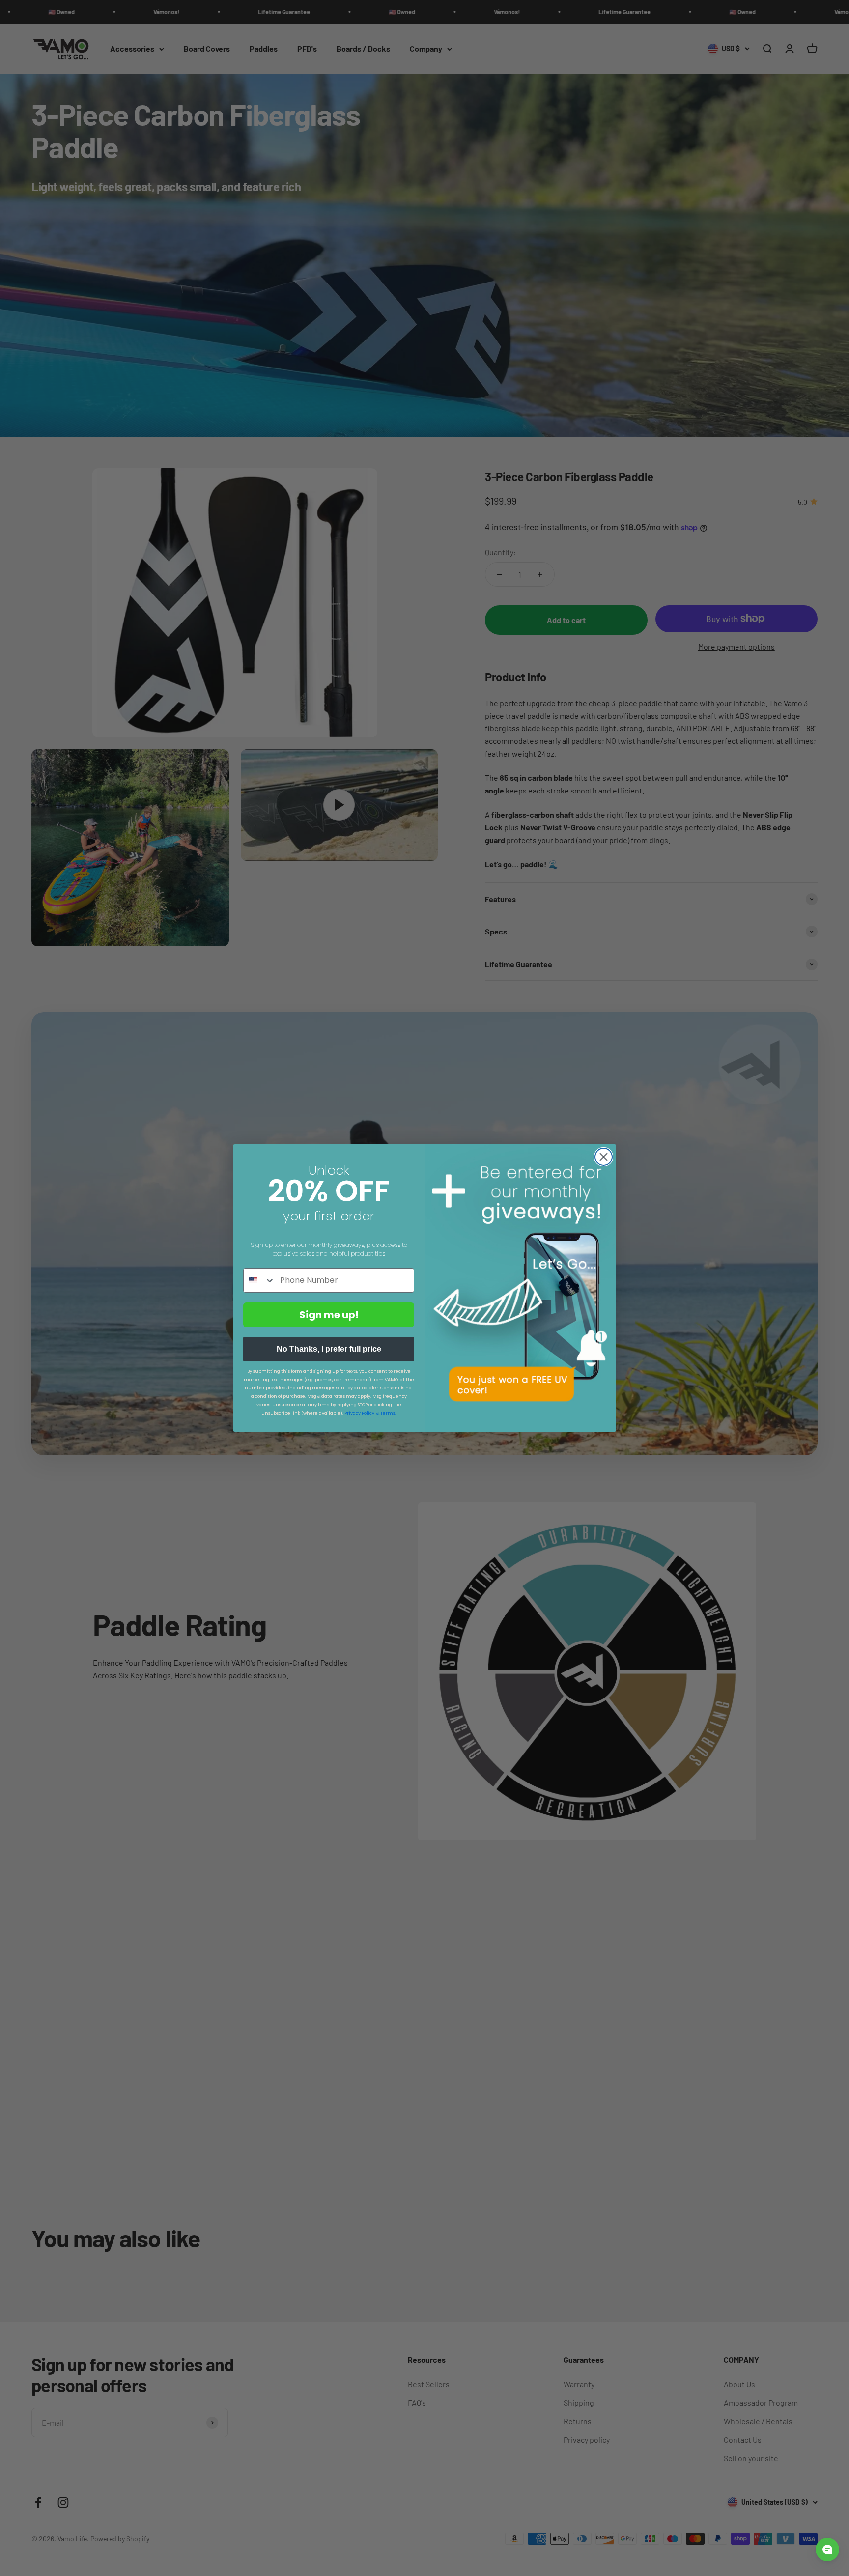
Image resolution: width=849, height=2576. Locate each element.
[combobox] (259, 1280)
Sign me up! (329, 1315)
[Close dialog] (604, 1157)
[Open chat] (827, 2549)
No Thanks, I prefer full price (329, 1349)
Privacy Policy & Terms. (370, 1413)
